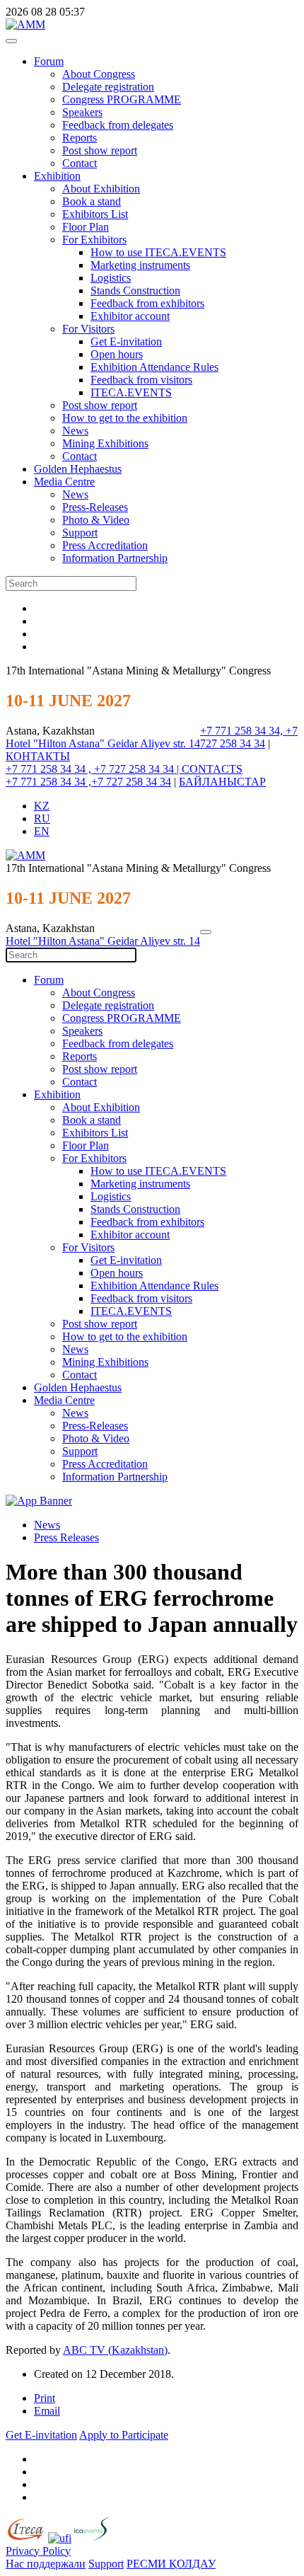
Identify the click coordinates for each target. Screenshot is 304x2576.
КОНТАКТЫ (38, 756)
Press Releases (66, 1537)
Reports (80, 138)
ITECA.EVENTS (131, 392)
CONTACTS (212, 769)
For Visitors (88, 329)
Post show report (100, 150)
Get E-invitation (126, 341)
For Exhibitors (94, 240)
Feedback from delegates (118, 125)
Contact (80, 163)
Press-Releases (95, 507)
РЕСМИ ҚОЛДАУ (171, 2564)
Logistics (111, 278)
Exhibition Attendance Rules (154, 367)
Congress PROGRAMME (122, 99)
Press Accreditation (105, 545)
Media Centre (64, 482)
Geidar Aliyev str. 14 (154, 743)
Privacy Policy (38, 2551)
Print (45, 2398)
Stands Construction (135, 291)
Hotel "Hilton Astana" (57, 743)
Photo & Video (96, 520)
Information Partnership (115, 558)
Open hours (117, 354)
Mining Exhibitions (105, 443)
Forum (49, 61)
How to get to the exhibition (125, 418)
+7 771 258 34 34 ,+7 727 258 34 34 (88, 782)
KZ (42, 806)
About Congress (99, 74)
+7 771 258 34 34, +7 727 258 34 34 (249, 737)
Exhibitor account (130, 316)
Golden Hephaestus (78, 469)
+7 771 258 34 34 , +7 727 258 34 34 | (94, 769)
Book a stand (92, 201)
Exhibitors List (95, 214)
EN (42, 831)
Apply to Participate (124, 2435)
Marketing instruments (140, 265)
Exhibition (57, 176)
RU (42, 818)
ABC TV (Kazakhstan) (115, 2350)
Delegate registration (108, 87)
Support (80, 533)
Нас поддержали (46, 2564)
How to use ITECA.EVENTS (158, 252)
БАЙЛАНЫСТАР (222, 782)
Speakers (82, 112)
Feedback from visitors (141, 380)
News (75, 431)
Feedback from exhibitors (147, 303)
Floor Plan (86, 227)
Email (47, 2411)
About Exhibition (101, 189)
